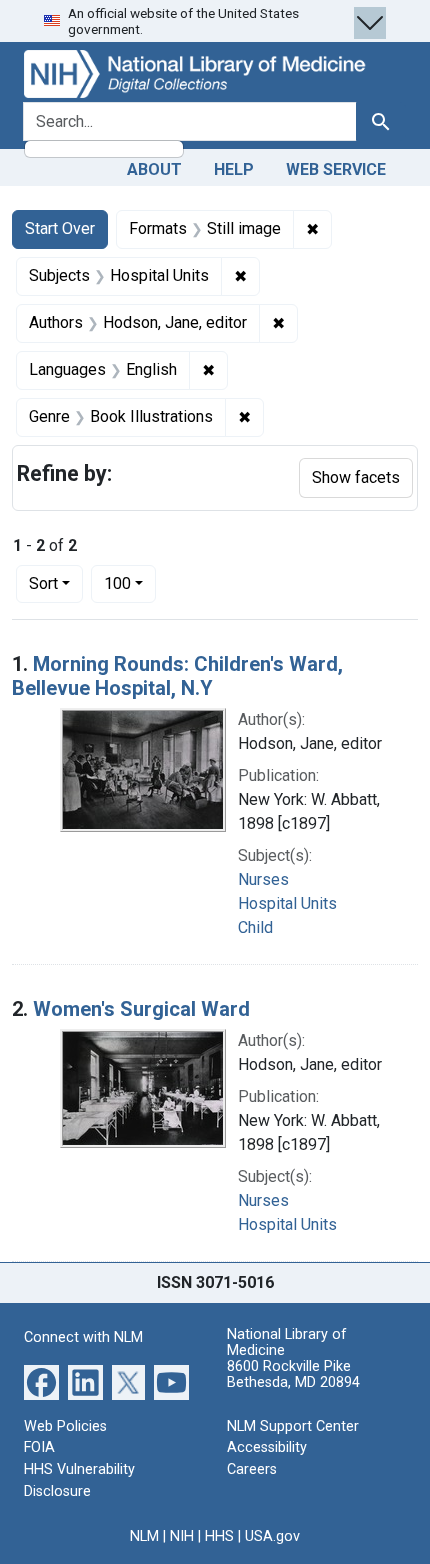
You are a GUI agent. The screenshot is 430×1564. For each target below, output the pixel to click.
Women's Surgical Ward (141, 1009)
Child (255, 927)
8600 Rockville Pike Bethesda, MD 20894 (293, 1374)
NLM (144, 1536)
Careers (252, 1469)
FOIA (39, 1447)
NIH (182, 1536)
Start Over (60, 228)
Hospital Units (287, 903)
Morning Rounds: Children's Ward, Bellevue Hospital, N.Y (177, 676)
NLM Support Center (293, 1426)
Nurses (263, 879)
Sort (43, 583)
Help (234, 169)
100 (130, 583)
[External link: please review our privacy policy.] (41, 1381)
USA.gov (272, 1536)
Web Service (336, 169)
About (154, 169)
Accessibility (267, 1447)
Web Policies (65, 1426)
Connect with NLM (83, 1337)
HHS (219, 1536)
